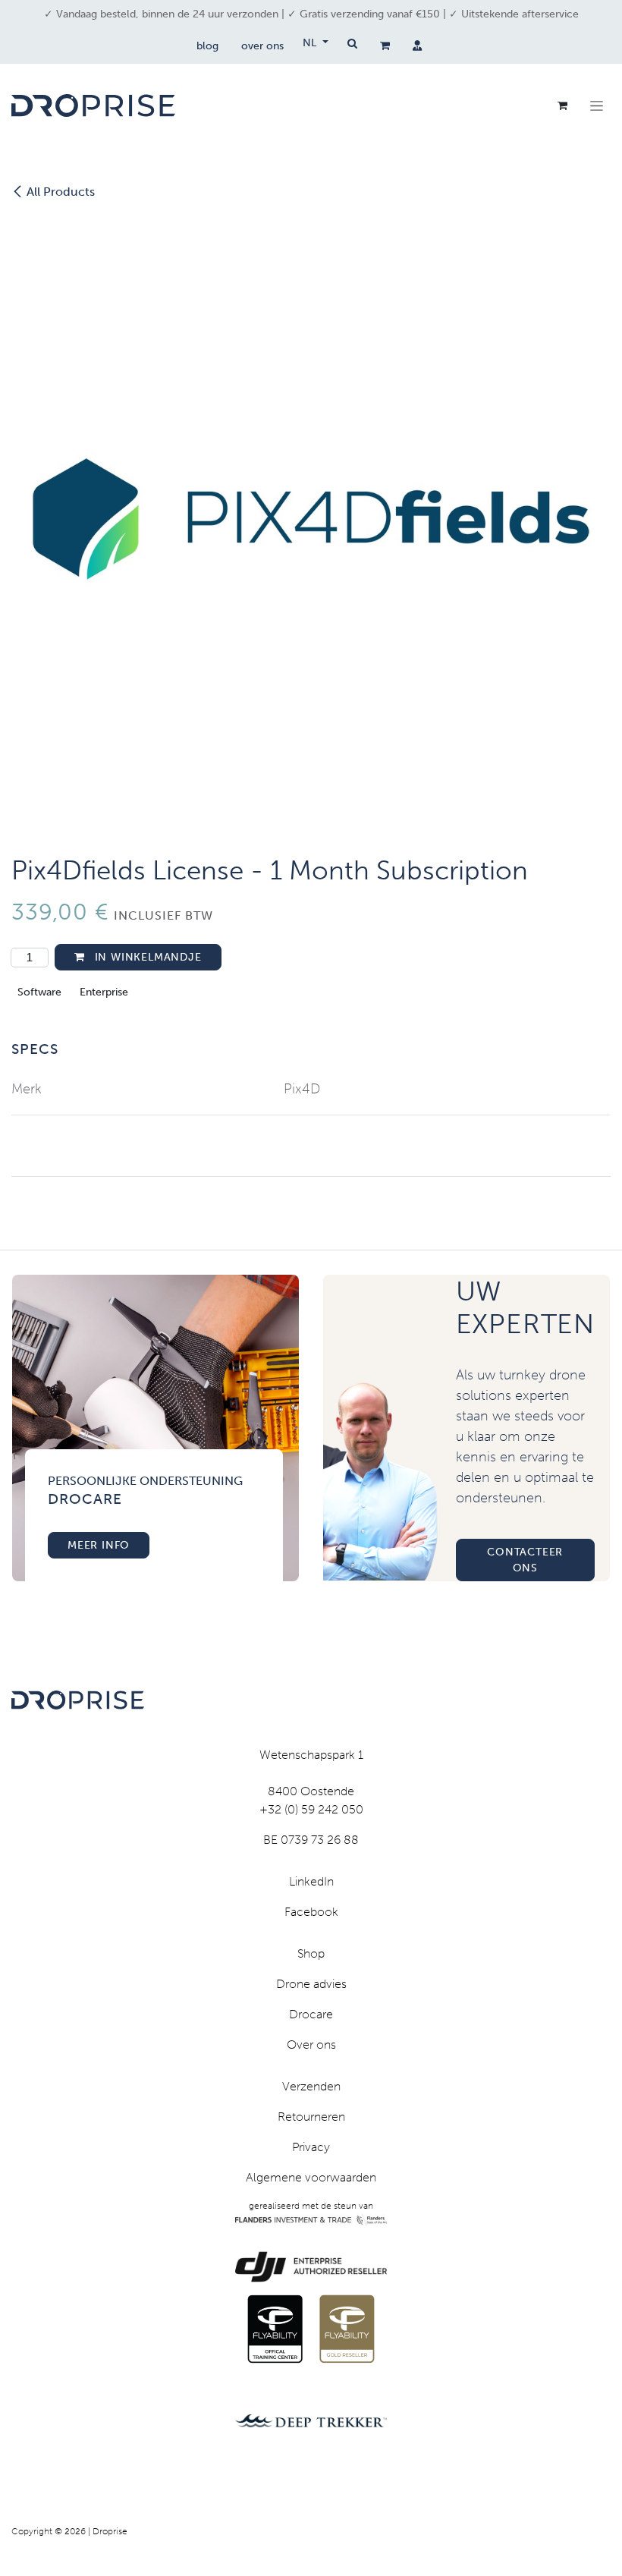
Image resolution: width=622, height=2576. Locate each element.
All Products (61, 192)
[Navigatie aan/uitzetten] (597, 105)
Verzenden (311, 2086)
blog (207, 46)
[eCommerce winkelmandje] (385, 46)
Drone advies (311, 1984)
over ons (262, 46)
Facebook (311, 1912)
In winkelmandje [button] (146, 957)
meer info (99, 1545)
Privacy (311, 2147)
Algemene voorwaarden (311, 2177)
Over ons (311, 2044)
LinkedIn (311, 1881)
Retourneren (311, 2117)
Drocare (311, 2014)
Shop (311, 1953)
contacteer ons (525, 1560)
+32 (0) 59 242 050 (311, 1809)
